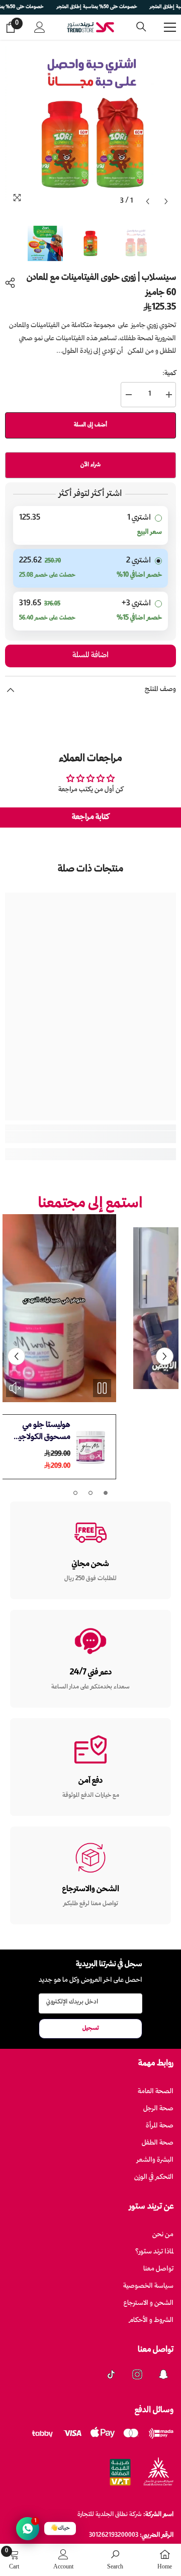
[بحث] (141, 27)
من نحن (163, 2235)
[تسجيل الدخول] (40, 27)
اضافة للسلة (90, 656)
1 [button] (106, 1493)
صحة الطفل (158, 2143)
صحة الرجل (158, 2109)
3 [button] (75, 1493)
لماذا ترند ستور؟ (154, 2252)
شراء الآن (90, 465)
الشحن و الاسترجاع (149, 2304)
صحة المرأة (160, 2126)
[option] (90, 125)
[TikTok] (111, 2374)
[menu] (170, 27)
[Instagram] (137, 2374)
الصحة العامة (156, 2092)
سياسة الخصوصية (148, 2286)
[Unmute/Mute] (147, 1388)
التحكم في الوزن (154, 2178)
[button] (148, 201)
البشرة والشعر (155, 2160)
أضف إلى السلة (90, 425)
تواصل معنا (158, 2269)
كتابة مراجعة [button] (90, 818)
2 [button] (90, 1493)
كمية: (169, 374)
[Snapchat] (163, 2374)
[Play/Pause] (102, 1388)
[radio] (90, 525)
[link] (90, 1137)
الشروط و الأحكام (151, 2321)
